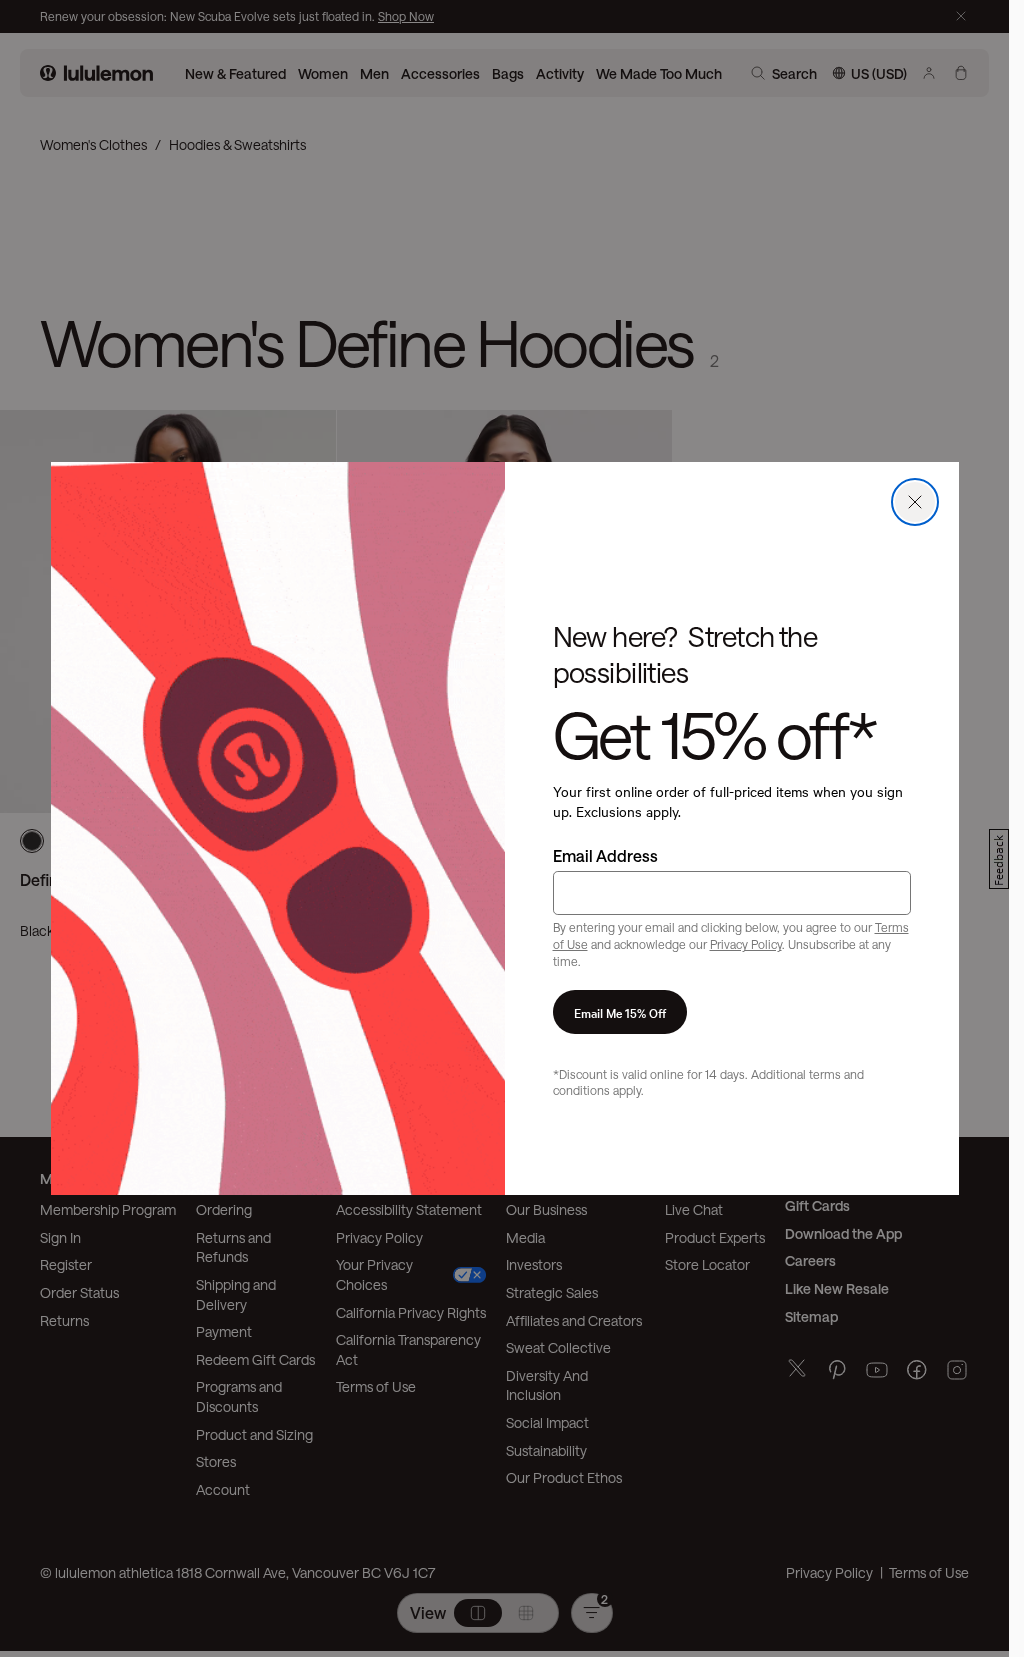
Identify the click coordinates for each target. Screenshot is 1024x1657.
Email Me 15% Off (620, 1012)
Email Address (605, 855)
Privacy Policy (746, 944)
